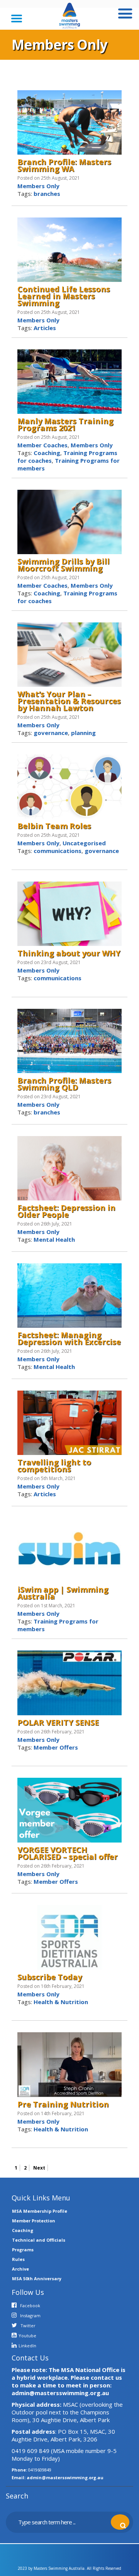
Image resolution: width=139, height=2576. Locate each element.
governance (51, 733)
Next (39, 2168)
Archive (20, 2269)
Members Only (38, 186)
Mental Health (54, 1239)
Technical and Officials (39, 2240)
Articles (45, 328)
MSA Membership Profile (40, 2211)
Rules (18, 2259)
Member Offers (56, 1747)
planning (83, 733)
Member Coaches (42, 445)
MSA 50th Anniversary (37, 2278)
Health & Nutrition (61, 2002)
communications (58, 851)
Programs (23, 2250)
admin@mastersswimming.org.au (65, 2477)
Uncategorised (84, 843)
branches (47, 194)
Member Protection (34, 2221)
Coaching (47, 453)
